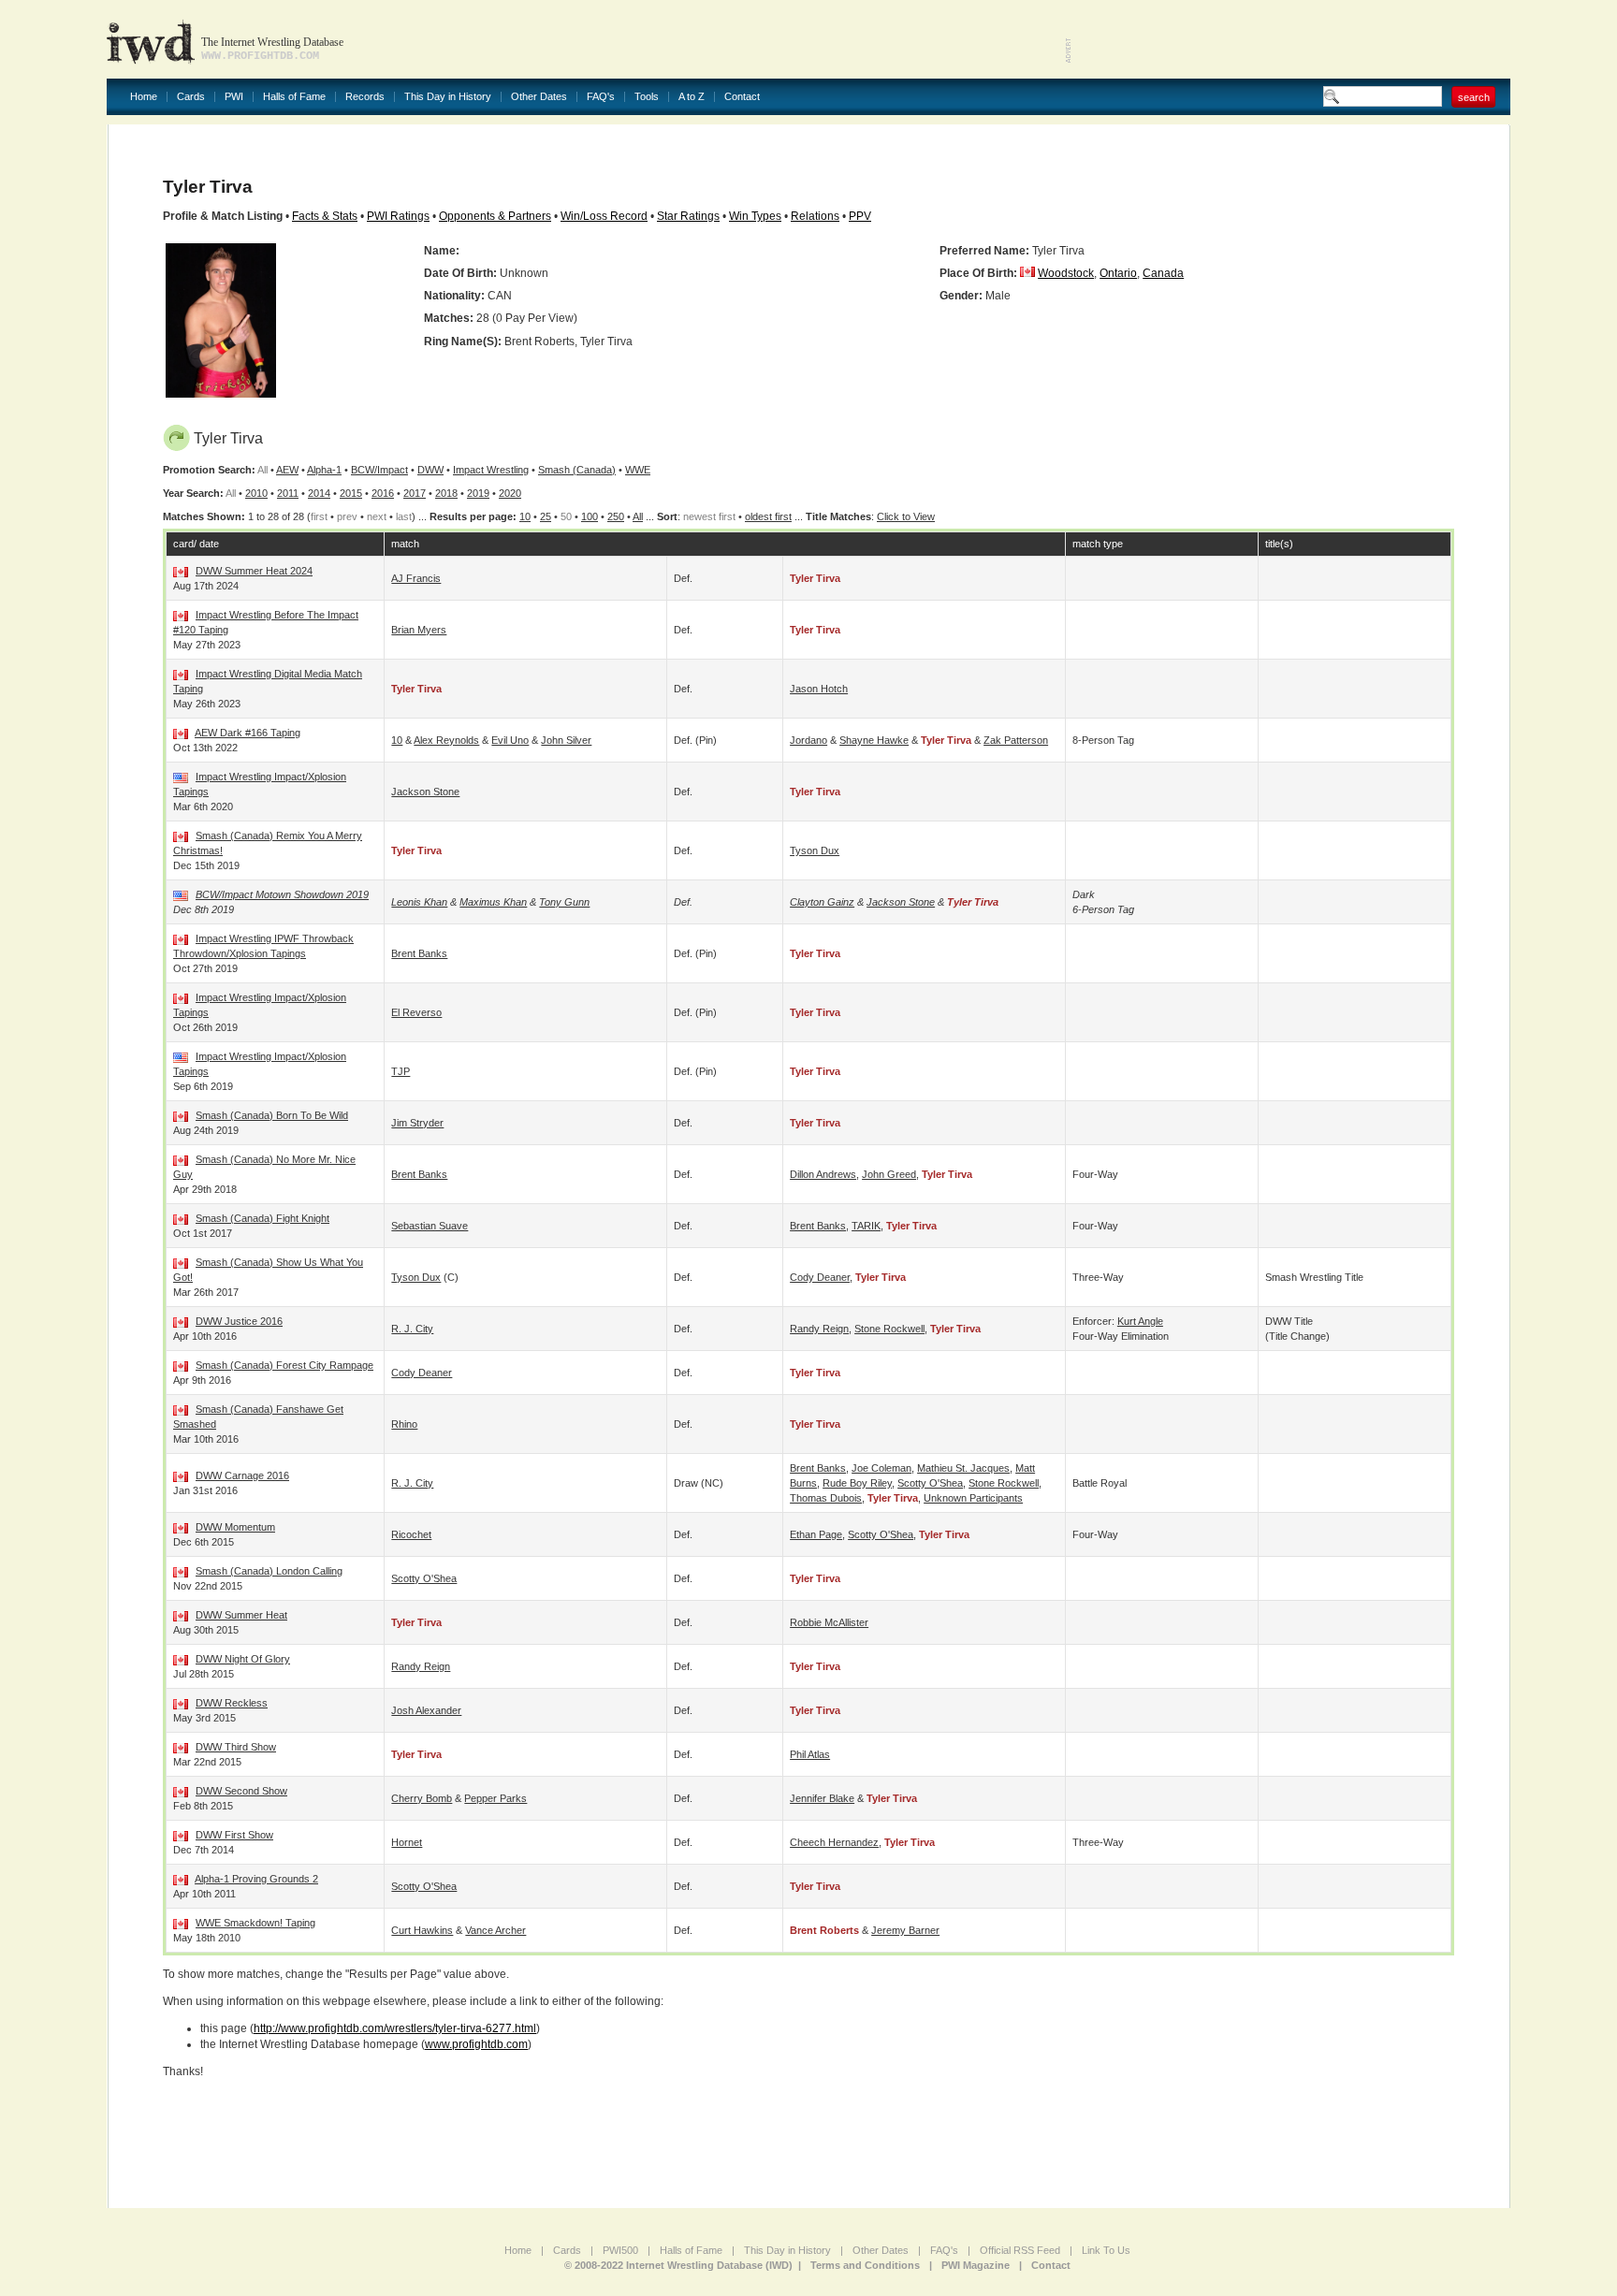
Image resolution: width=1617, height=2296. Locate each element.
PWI (234, 97)
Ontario (1118, 273)
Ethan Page (816, 1534)
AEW (287, 470)
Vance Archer (495, 1930)
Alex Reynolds (446, 740)
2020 (510, 493)
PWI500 (620, 2250)
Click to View (906, 516)
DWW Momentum (235, 1527)
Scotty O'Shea (930, 1483)
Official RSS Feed (1020, 2250)
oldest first (768, 516)
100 (590, 516)
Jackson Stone (425, 792)
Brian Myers (419, 630)
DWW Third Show (236, 1747)
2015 (351, 493)
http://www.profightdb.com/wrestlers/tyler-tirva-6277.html (395, 2028)
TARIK (866, 1226)
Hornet (407, 1842)
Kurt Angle (1140, 1321)
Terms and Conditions (865, 2265)
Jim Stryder (417, 1123)
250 (616, 516)
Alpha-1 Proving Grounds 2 (256, 1879)
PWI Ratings (398, 216)
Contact (742, 97)
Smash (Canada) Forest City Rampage (284, 1365)
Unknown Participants (973, 1498)
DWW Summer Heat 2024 (254, 571)
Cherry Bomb (422, 1798)
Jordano (808, 740)
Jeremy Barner (905, 1930)
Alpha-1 (324, 470)
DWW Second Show (241, 1791)
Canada (1163, 273)
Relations (815, 216)
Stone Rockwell (889, 1329)
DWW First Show (234, 1835)
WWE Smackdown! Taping (255, 1923)
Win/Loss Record (604, 216)
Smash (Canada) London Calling (269, 1571)
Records (365, 97)
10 (525, 516)
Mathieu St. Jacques (963, 1468)
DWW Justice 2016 (239, 1321)
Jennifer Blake (822, 1798)
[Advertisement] (1291, 37)
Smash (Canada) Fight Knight (262, 1218)
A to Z (692, 97)
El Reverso (416, 1012)
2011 (288, 493)
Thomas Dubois (826, 1498)
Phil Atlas (810, 1754)
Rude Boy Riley (857, 1483)
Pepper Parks (495, 1798)
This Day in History (448, 97)
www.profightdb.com (476, 2044)
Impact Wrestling (491, 470)
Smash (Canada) (577, 470)
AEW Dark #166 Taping (248, 733)
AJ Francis (416, 578)
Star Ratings (688, 216)
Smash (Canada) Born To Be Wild (272, 1115)
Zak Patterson (1016, 740)
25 (546, 516)
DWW (430, 470)
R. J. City (412, 1329)
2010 (256, 493)
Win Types (755, 216)
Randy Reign (819, 1329)
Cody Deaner (820, 1277)
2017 (415, 493)
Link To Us (1106, 2250)
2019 (478, 493)
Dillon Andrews (823, 1174)
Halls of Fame (294, 97)
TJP (401, 1071)
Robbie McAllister (829, 1622)
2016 (383, 493)
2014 (319, 493)
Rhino (404, 1424)
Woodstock (1066, 273)
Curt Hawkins (422, 1930)
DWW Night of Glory (243, 1659)
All (638, 516)
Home (144, 97)
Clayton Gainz (822, 902)
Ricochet (411, 1534)
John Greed (889, 1174)
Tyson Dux (815, 850)
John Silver (566, 740)
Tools (647, 97)
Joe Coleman (881, 1468)
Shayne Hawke (874, 740)
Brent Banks (419, 953)
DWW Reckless (232, 1703)
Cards (191, 97)
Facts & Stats (325, 216)
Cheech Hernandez (834, 1842)
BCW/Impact (379, 470)
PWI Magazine (976, 2265)
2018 (446, 493)
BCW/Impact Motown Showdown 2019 (282, 894)
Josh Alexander (426, 1710)
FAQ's (601, 97)
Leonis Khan (419, 902)
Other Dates (539, 97)
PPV (860, 216)
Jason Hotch (819, 689)
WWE (638, 470)
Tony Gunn (564, 902)
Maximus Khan (493, 902)
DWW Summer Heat (241, 1615)
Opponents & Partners (495, 216)
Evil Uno (510, 740)
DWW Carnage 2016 (242, 1475)
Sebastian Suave (430, 1226)
